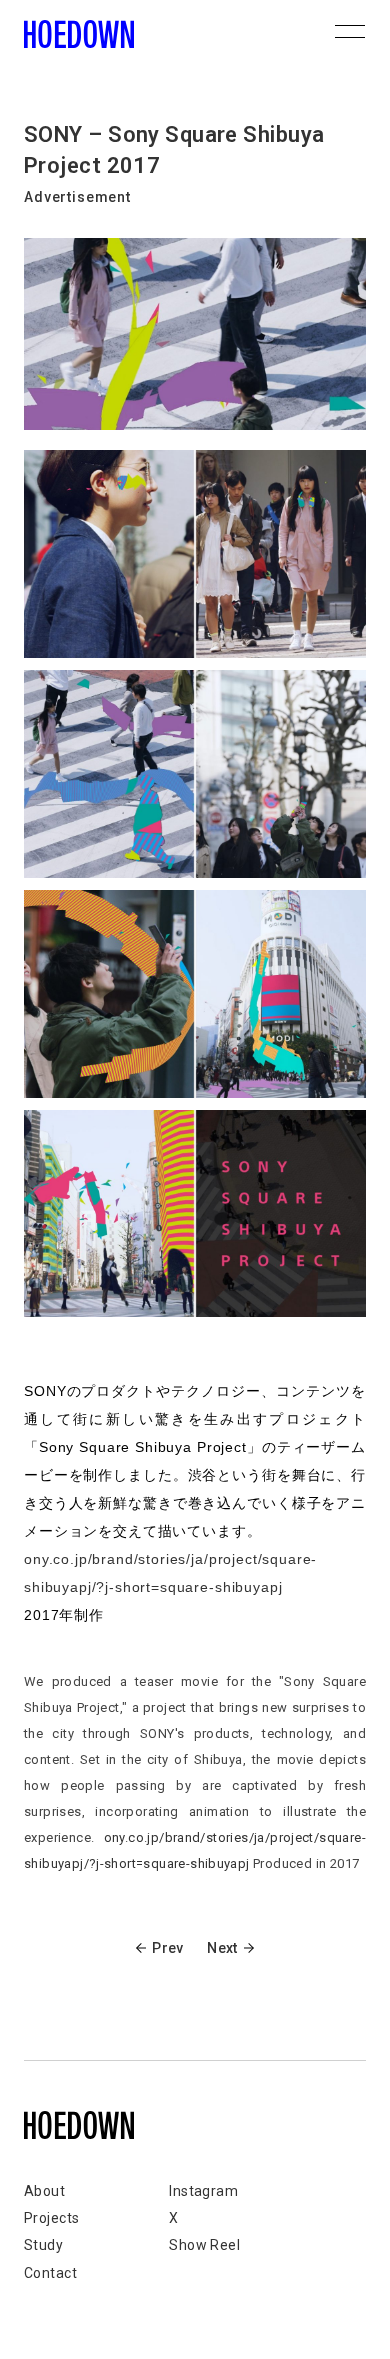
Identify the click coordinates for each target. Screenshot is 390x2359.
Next (222, 1948)
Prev (167, 1948)
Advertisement (77, 197)
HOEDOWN (79, 34)
